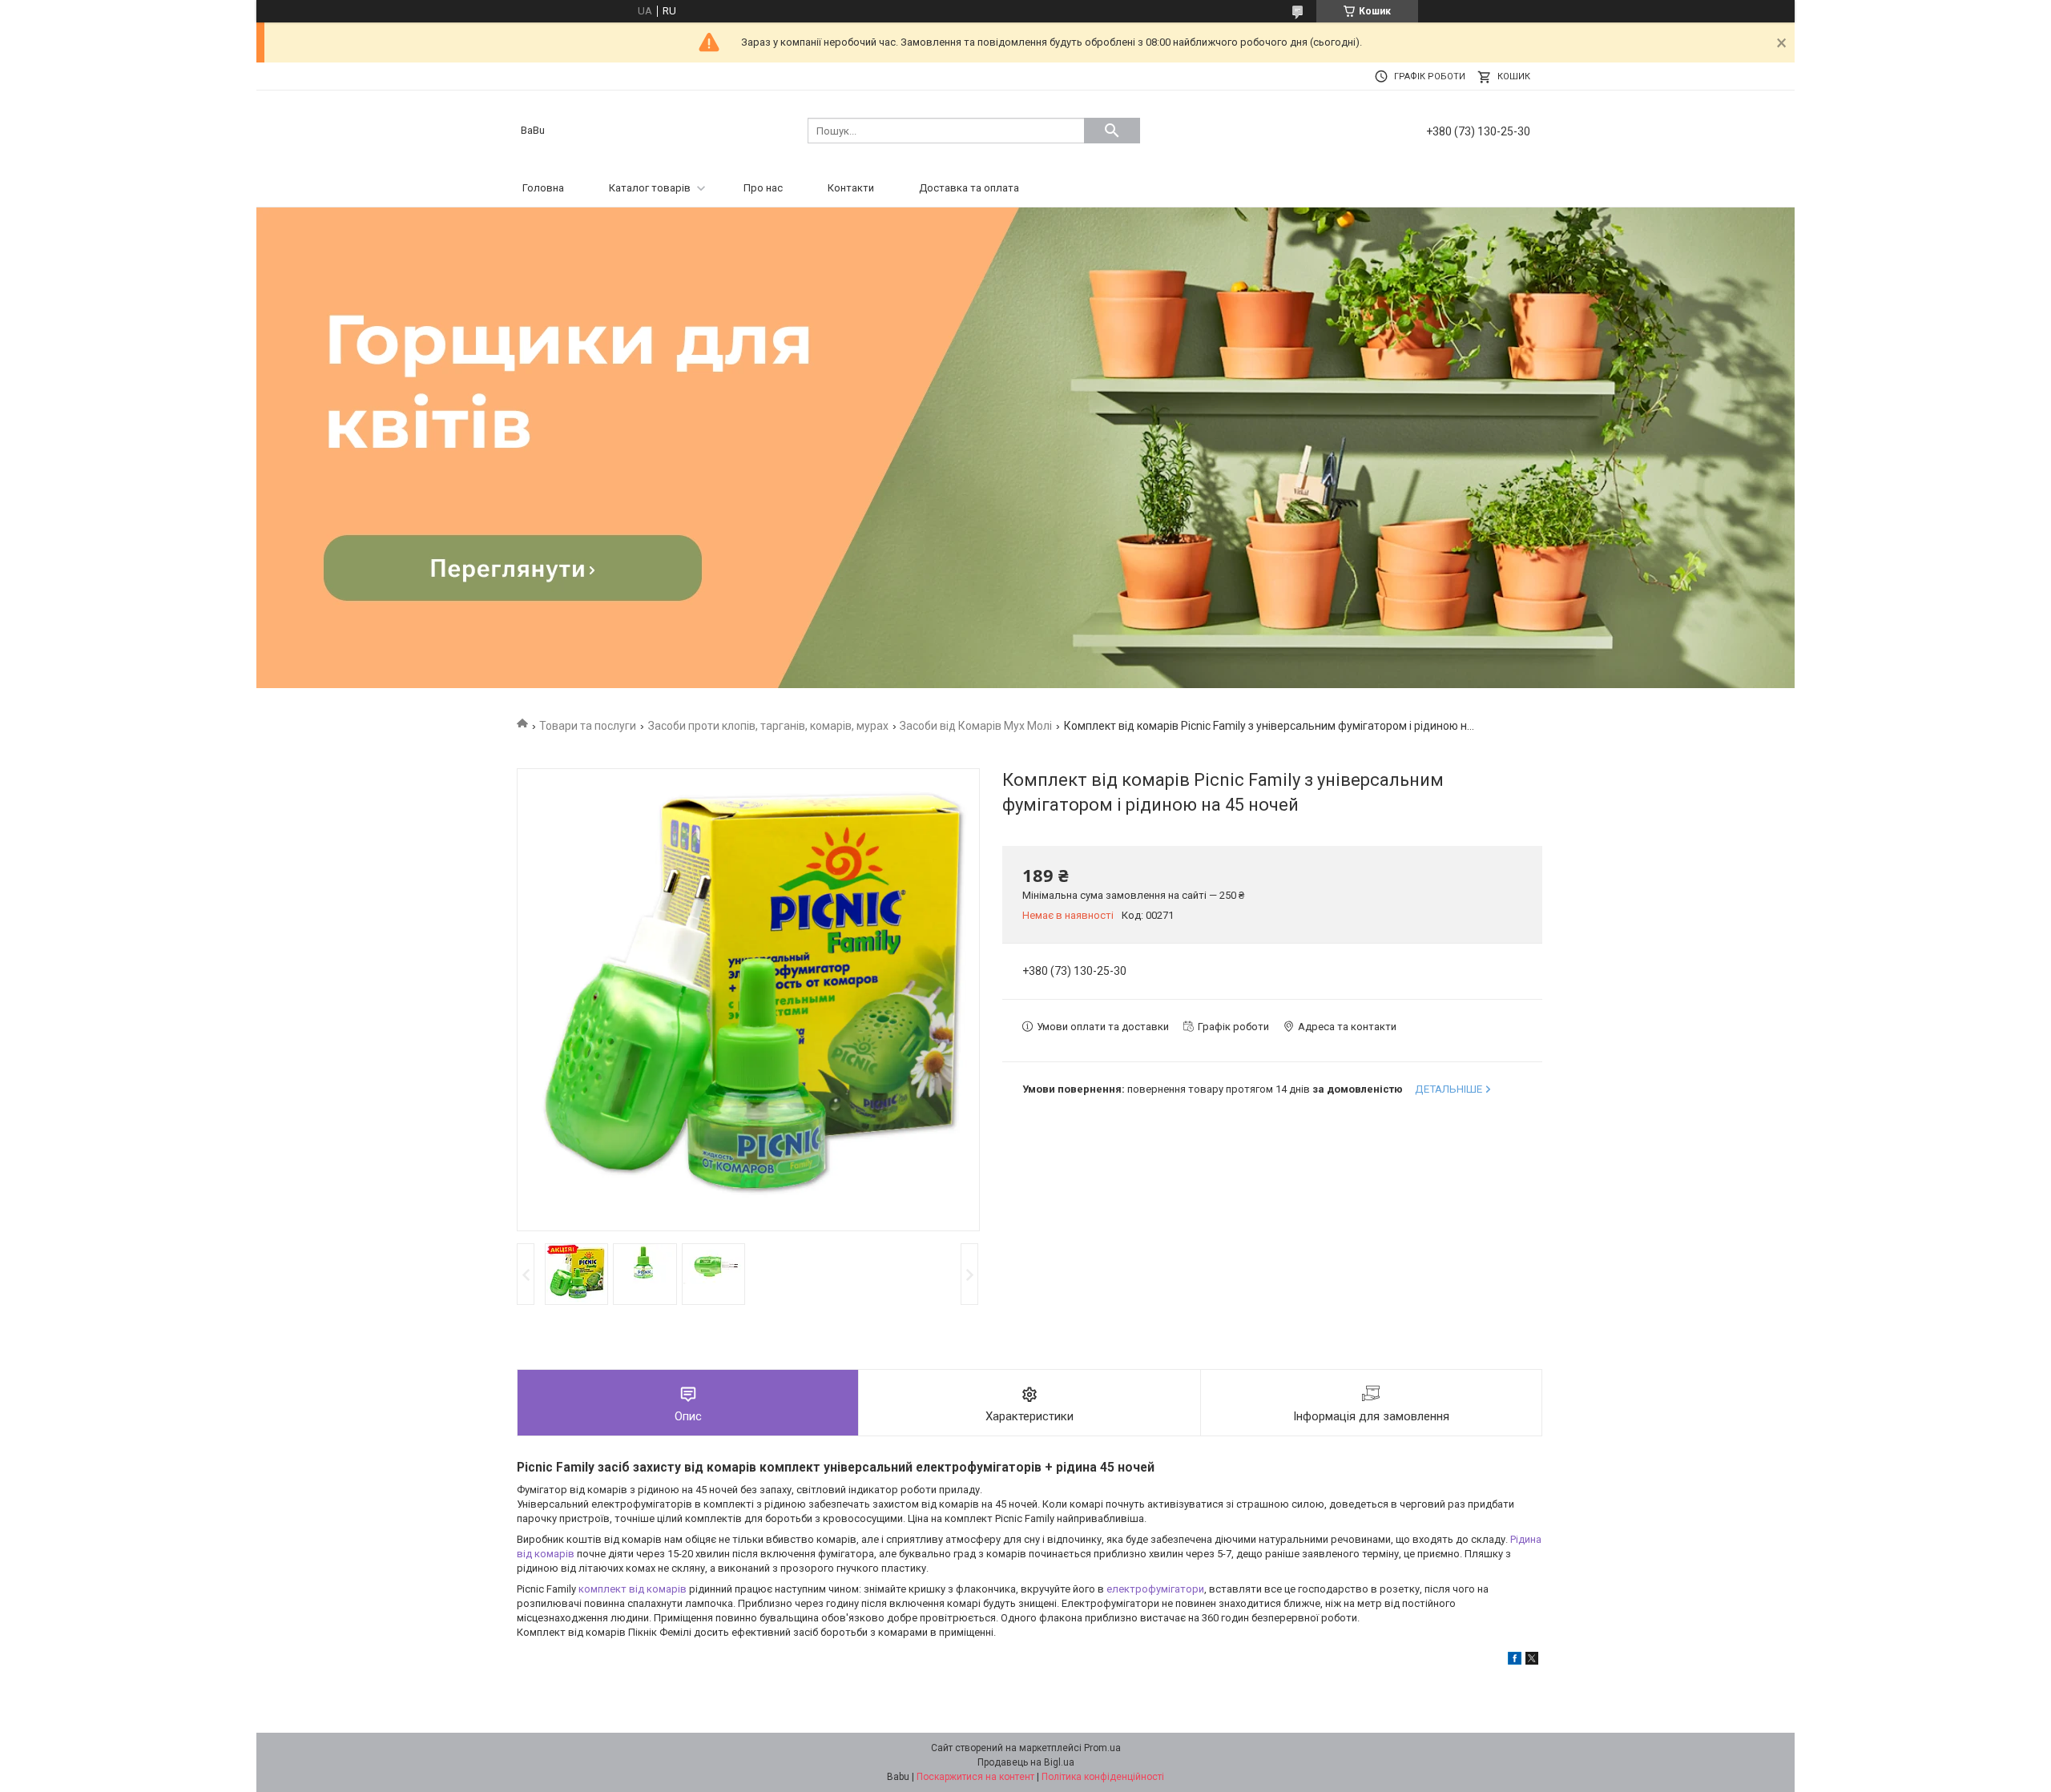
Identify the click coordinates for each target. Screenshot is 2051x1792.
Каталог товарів (650, 188)
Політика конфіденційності (1103, 1777)
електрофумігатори (1155, 1589)
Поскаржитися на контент (975, 1777)
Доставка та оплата (969, 188)
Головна (543, 188)
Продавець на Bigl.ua (1026, 1762)
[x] (1532, 1661)
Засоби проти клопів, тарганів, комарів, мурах (768, 726)
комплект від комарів (633, 1589)
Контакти (851, 188)
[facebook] (1515, 1661)
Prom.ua (1102, 1748)
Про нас (763, 188)
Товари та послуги (588, 726)
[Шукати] (1112, 131)
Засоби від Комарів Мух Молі (976, 726)
